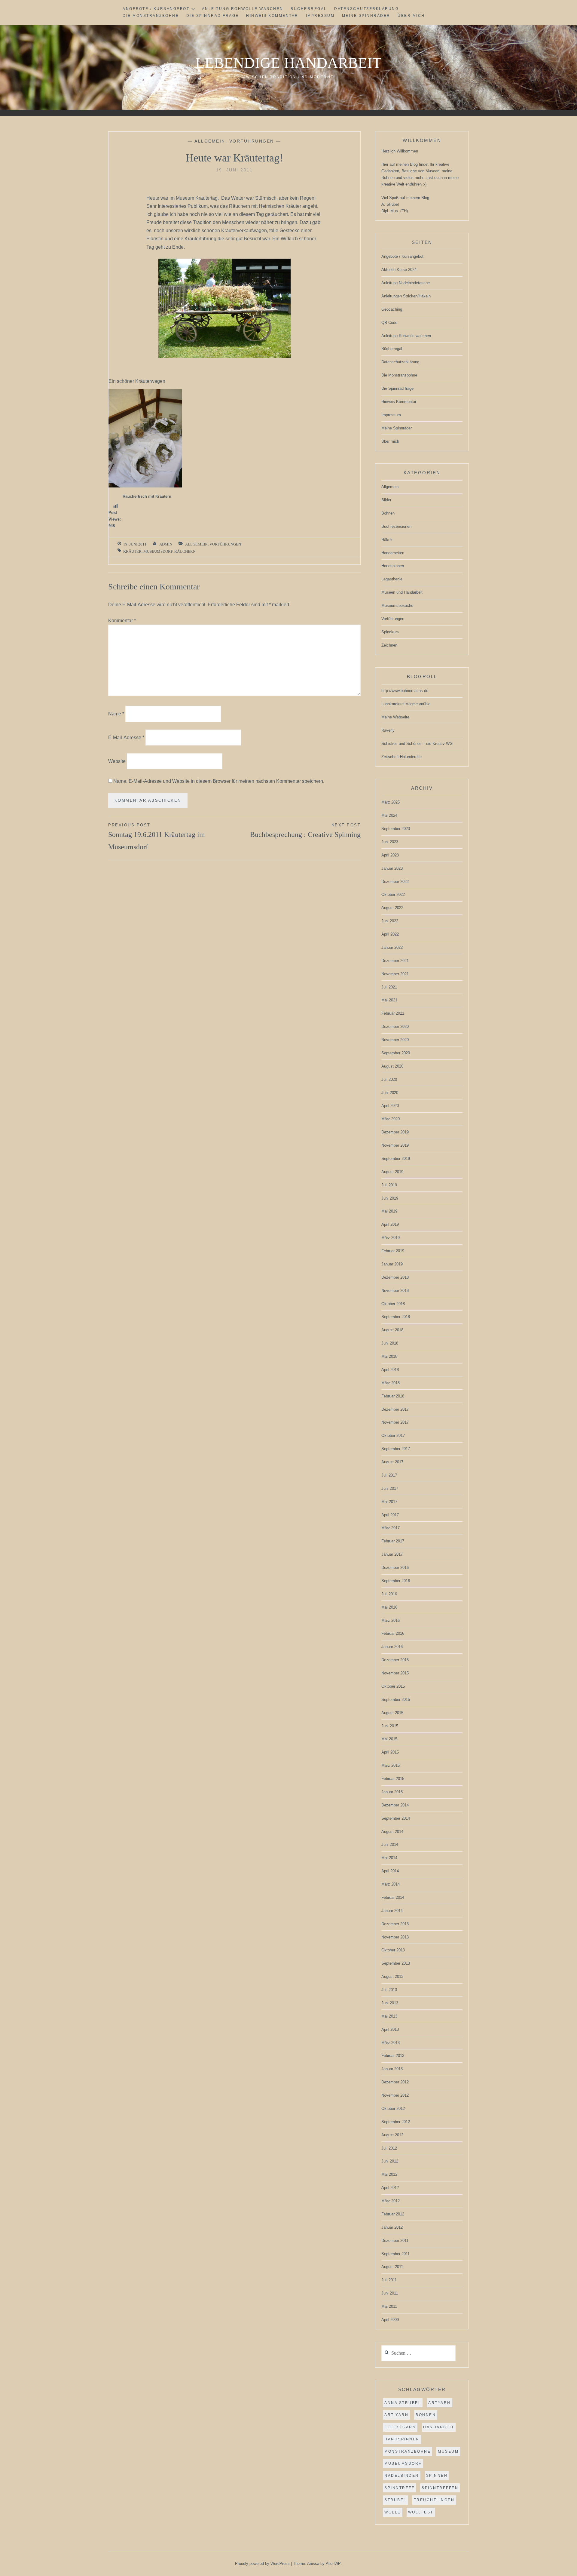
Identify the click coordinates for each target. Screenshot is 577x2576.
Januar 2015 (392, 1792)
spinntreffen (440, 2488)
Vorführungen (252, 141)
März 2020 (391, 1119)
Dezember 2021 (395, 961)
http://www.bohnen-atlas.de (405, 691)
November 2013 (395, 1937)
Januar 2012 (392, 2227)
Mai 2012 (389, 2174)
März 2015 (391, 1765)
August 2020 (392, 1066)
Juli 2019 (389, 1185)
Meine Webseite (395, 717)
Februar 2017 (393, 1541)
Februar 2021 (393, 1013)
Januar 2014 (392, 1911)
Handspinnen (393, 566)
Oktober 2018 (393, 1304)
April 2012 (390, 2188)
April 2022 (390, 934)
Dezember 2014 (395, 1805)
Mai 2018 (389, 1356)
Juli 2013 (389, 1990)
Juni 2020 (390, 1093)
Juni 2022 (390, 921)
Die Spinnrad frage (213, 16)
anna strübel (403, 2403)
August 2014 (392, 1832)
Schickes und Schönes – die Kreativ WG (417, 744)
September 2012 (396, 2122)
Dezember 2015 (395, 1660)
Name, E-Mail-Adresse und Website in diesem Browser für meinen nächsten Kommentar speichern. (219, 781)
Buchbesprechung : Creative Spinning (305, 831)
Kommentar (122, 621)
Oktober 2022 (393, 895)
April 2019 (390, 1224)
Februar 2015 (393, 1779)
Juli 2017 (389, 1475)
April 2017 (390, 1515)
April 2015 (390, 1752)
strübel (395, 2500)
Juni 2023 (390, 842)
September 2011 (395, 2254)
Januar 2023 (392, 868)
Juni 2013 (390, 2003)
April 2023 (390, 855)
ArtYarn (440, 2403)
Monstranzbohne (408, 2452)
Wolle (393, 2512)
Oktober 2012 (393, 2109)
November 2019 (395, 1145)
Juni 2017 (390, 1488)
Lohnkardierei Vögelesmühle (406, 704)
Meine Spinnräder (366, 16)
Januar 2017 (392, 1554)
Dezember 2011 (395, 2241)
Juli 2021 (389, 987)
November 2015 (395, 1673)
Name (116, 714)
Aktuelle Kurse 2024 (399, 270)
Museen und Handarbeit (402, 592)
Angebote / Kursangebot (156, 9)
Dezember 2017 (395, 1409)
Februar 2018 (393, 1396)
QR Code (389, 323)
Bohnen (388, 513)
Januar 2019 (392, 1264)
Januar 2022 (392, 947)
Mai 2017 (389, 1502)
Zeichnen (389, 645)
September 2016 (396, 1581)
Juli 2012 (389, 2148)
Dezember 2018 (395, 1277)
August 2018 (392, 1330)
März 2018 (391, 1383)
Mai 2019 (389, 1211)
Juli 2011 (389, 2280)
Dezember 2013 (395, 1924)
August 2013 (392, 1977)
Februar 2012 (393, 2214)
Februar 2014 (393, 1897)
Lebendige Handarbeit (288, 63)
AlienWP (333, 2564)
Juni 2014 (390, 1844)
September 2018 (396, 1317)
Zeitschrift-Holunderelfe (401, 757)
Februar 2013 (393, 2056)
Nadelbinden (402, 2476)
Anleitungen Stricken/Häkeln (406, 296)
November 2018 (395, 1291)
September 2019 (396, 1159)
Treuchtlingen (434, 2500)
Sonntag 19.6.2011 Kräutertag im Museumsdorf (157, 837)
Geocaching (392, 309)
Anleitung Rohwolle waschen (243, 9)
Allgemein (210, 141)
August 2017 (392, 1462)
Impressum (320, 16)
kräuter (132, 551)
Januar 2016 (392, 1647)
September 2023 (396, 829)
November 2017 (395, 1422)
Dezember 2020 (395, 1027)
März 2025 (391, 802)
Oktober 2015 (393, 1686)
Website (117, 761)
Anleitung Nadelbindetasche (406, 283)
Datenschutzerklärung (366, 9)
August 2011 (392, 2267)
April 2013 (390, 2029)
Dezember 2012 (395, 2082)
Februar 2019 (393, 1251)
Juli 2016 (389, 1594)
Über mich (411, 16)
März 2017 (391, 1528)
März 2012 (391, 2201)
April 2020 (390, 1106)
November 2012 (395, 2095)
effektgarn (400, 2427)
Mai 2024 (389, 815)
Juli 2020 (389, 1079)
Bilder (386, 500)
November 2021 (395, 974)
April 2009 (390, 2320)
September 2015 (396, 1700)
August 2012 (392, 2135)
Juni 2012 (390, 2161)
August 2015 (392, 1713)
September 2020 (396, 1053)
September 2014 (396, 1818)
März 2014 (391, 1884)
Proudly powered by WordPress (262, 2564)
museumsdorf (158, 551)
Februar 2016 (393, 1633)
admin (166, 544)
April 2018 (390, 1370)
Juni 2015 (390, 1726)
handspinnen (402, 2439)
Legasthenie (392, 579)
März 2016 (391, 1620)
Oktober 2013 (393, 1950)
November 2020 (395, 1040)
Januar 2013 (392, 2069)
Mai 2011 (389, 2306)
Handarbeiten (393, 553)
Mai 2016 (389, 1607)
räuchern (185, 551)
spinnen (437, 2476)
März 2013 (391, 2043)
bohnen (426, 2415)
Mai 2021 (389, 1000)
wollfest (421, 2512)
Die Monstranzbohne (151, 16)
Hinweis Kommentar (272, 16)
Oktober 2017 (393, 1436)
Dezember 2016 (395, 1568)
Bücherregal (309, 9)
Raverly (388, 730)
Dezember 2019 (395, 1132)
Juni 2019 (390, 1198)
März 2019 (391, 1238)
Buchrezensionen (396, 526)
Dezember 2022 (395, 882)
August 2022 (392, 908)
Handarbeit (439, 2427)
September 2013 (396, 1963)
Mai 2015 (389, 1739)
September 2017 (396, 1449)
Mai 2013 (389, 2016)
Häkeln (387, 540)
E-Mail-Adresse (126, 738)
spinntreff (399, 2488)
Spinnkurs (390, 632)
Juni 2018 (390, 1343)
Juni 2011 (390, 2293)
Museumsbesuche (397, 606)
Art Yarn (396, 2415)
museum (448, 2452)
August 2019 (392, 1172)
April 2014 (390, 1871)
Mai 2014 (389, 1858)
